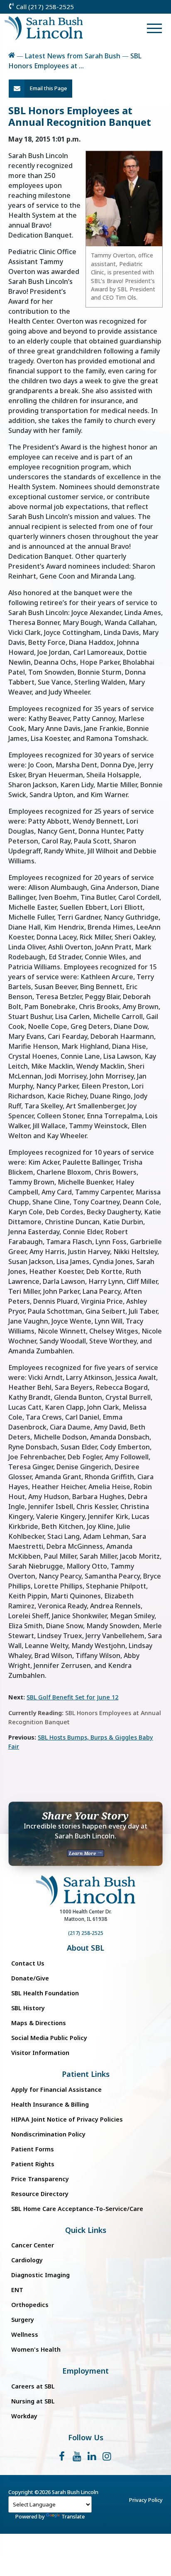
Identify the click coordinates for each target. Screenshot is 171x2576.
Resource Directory (40, 2194)
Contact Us (28, 1963)
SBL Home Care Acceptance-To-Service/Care (77, 2209)
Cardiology (27, 2260)
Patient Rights (33, 2164)
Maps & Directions (39, 2023)
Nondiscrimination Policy (48, 2134)
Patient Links (86, 2074)
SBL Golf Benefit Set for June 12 (72, 1697)
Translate (73, 2516)
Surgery (23, 2320)
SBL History (28, 2008)
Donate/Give (30, 1978)
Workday (24, 2416)
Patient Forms (33, 2149)
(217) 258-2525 (86, 1933)
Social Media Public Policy (49, 2038)
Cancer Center (33, 2245)
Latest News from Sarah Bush (73, 56)
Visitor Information (40, 2053)
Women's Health (36, 2349)
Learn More (83, 1853)
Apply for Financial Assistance (56, 2089)
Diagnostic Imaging (40, 2275)
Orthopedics (30, 2305)
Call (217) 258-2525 (44, 7)
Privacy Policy (146, 2500)
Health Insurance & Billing (50, 2104)
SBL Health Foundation (45, 1993)
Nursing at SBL (33, 2401)
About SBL (85, 1948)
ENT (17, 2290)
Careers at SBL (33, 2386)
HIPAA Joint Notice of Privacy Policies (67, 2119)
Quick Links (86, 2230)
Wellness (25, 2334)
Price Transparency (40, 2179)
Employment (85, 2371)
